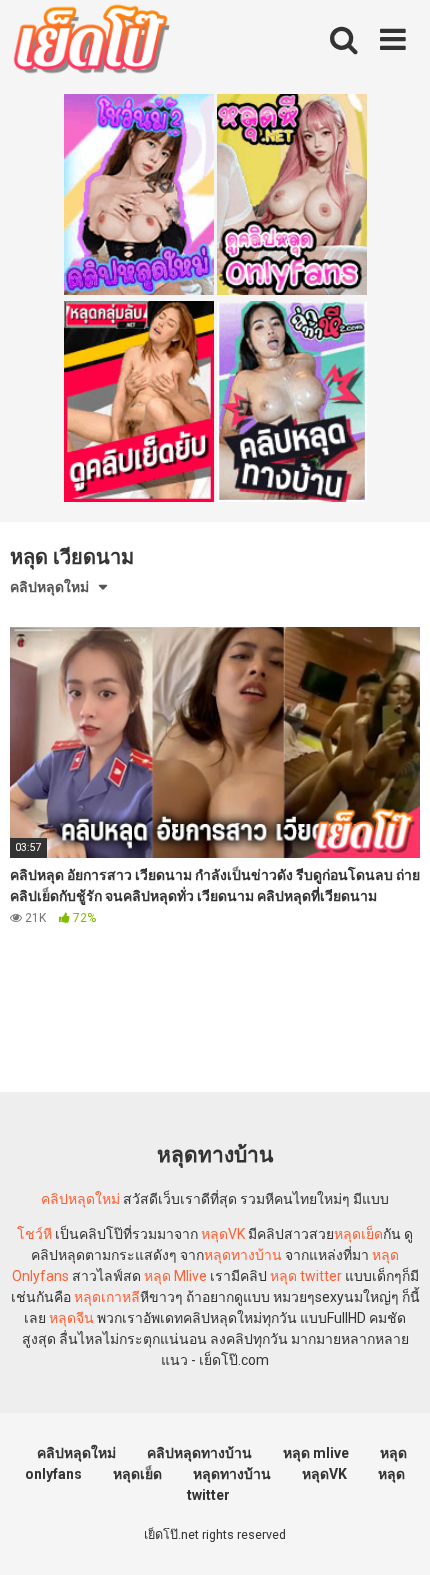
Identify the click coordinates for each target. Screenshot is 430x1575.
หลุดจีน (71, 1318)
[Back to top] (393, 1534)
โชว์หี (34, 1234)
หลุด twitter (306, 1276)
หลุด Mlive (175, 1276)
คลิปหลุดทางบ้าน (199, 1453)
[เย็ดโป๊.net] (90, 43)
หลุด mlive (316, 1453)
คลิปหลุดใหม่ (49, 587)
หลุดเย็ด (358, 1234)
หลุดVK (223, 1234)
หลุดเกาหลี (107, 1297)
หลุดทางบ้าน (243, 1255)
